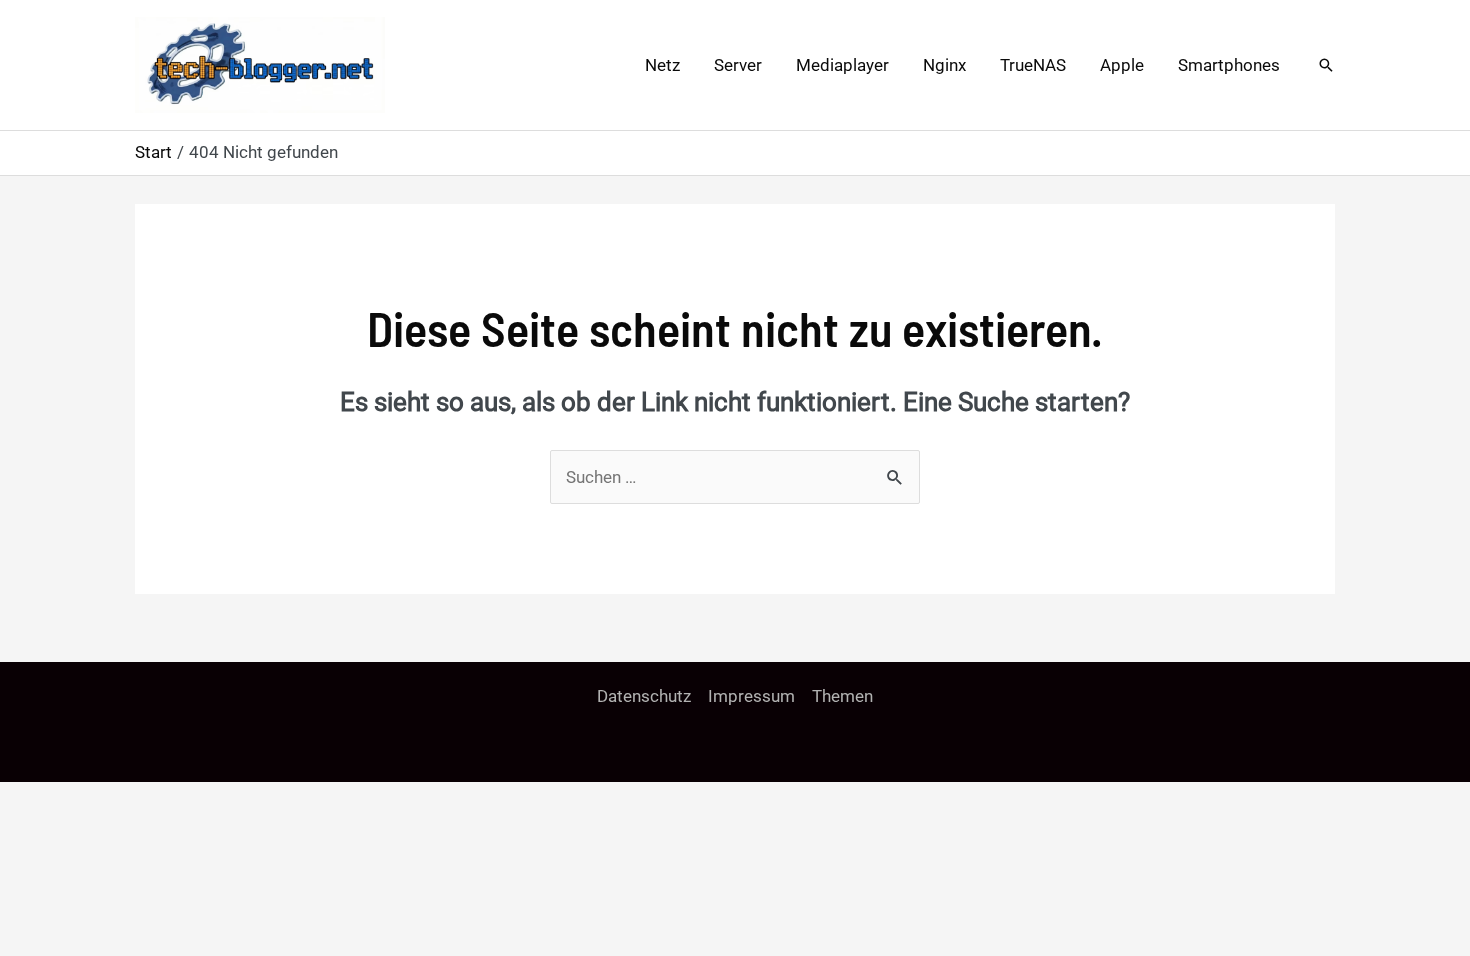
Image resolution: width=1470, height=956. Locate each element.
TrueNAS (1033, 65)
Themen (842, 696)
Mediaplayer (842, 65)
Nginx (944, 65)
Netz (662, 65)
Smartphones (1229, 65)
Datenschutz (644, 696)
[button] (1326, 65)
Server (738, 65)
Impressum (751, 696)
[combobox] (735, 477)
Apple (1122, 65)
